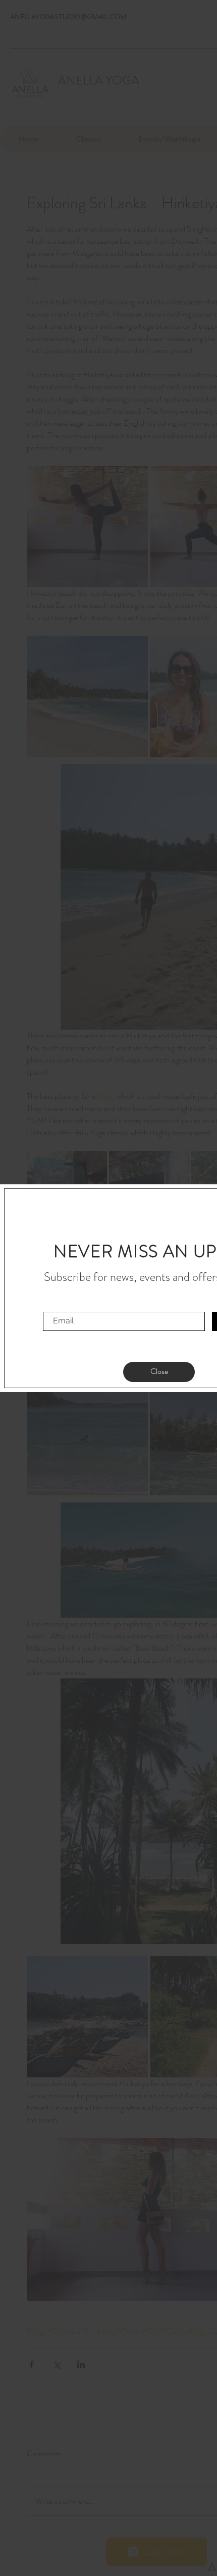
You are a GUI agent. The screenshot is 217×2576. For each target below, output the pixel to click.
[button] (159, 1372)
